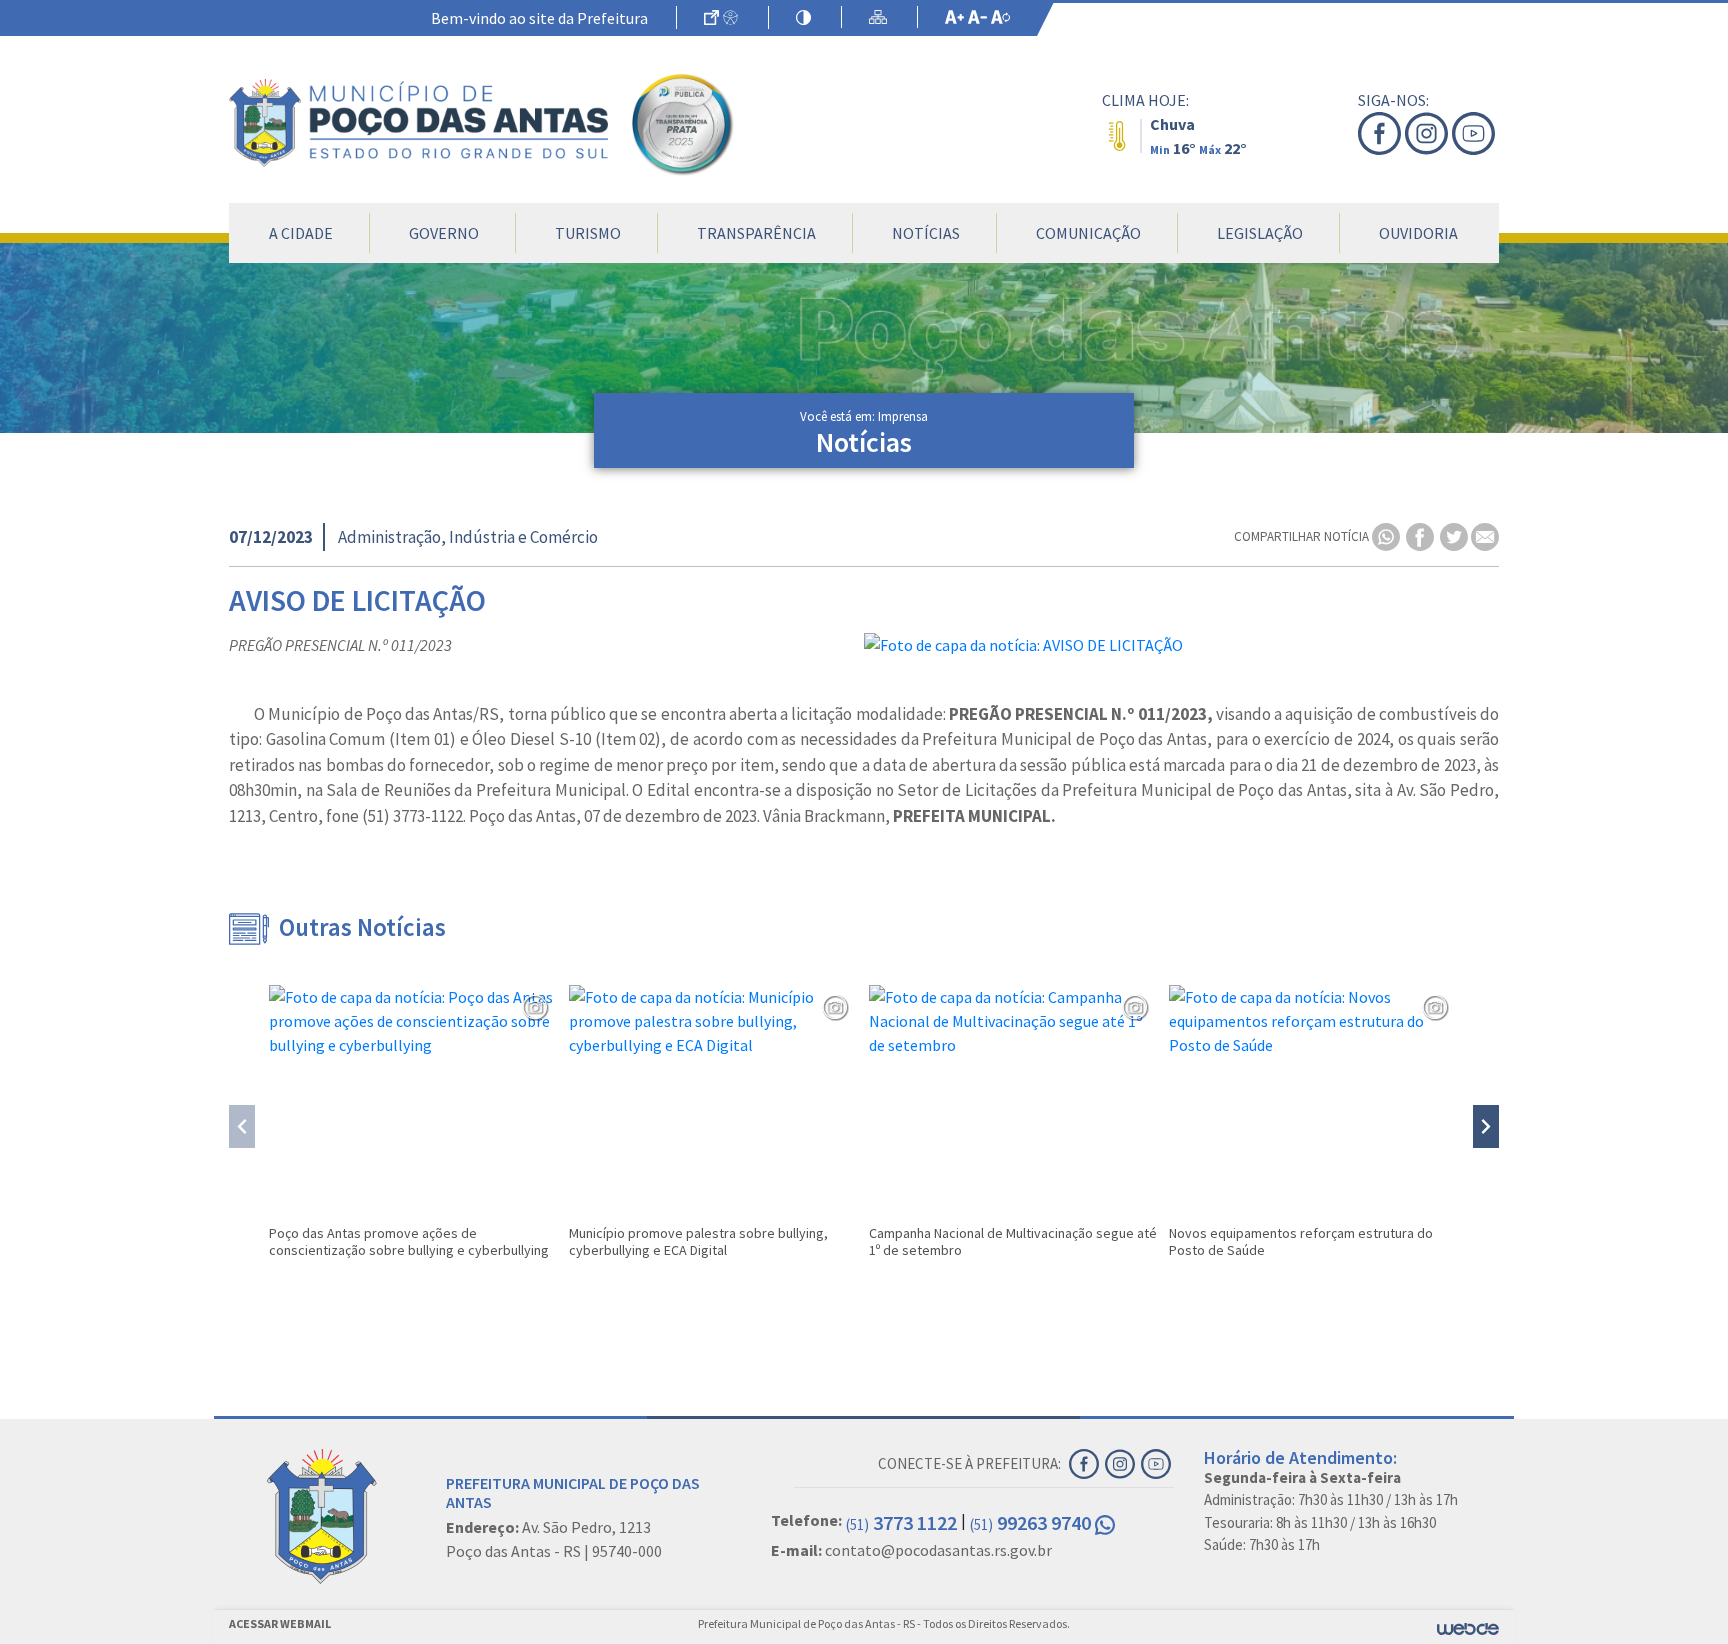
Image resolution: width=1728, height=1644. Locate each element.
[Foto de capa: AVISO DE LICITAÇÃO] (1181, 645)
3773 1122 (901, 1522)
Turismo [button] (588, 233)
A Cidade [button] (301, 233)
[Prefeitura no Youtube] (1475, 133)
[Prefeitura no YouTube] (1157, 1462)
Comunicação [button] (1088, 233)
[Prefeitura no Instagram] (1428, 133)
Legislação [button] (1260, 233)
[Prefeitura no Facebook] (1381, 133)
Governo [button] (444, 233)
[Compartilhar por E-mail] (1485, 535)
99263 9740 (1032, 1522)
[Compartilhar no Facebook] (1421, 535)
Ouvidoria (1418, 233)
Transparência (756, 233)
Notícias (926, 233)
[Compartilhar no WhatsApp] (1387, 535)
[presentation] (242, 1126)
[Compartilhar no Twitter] (1455, 535)
